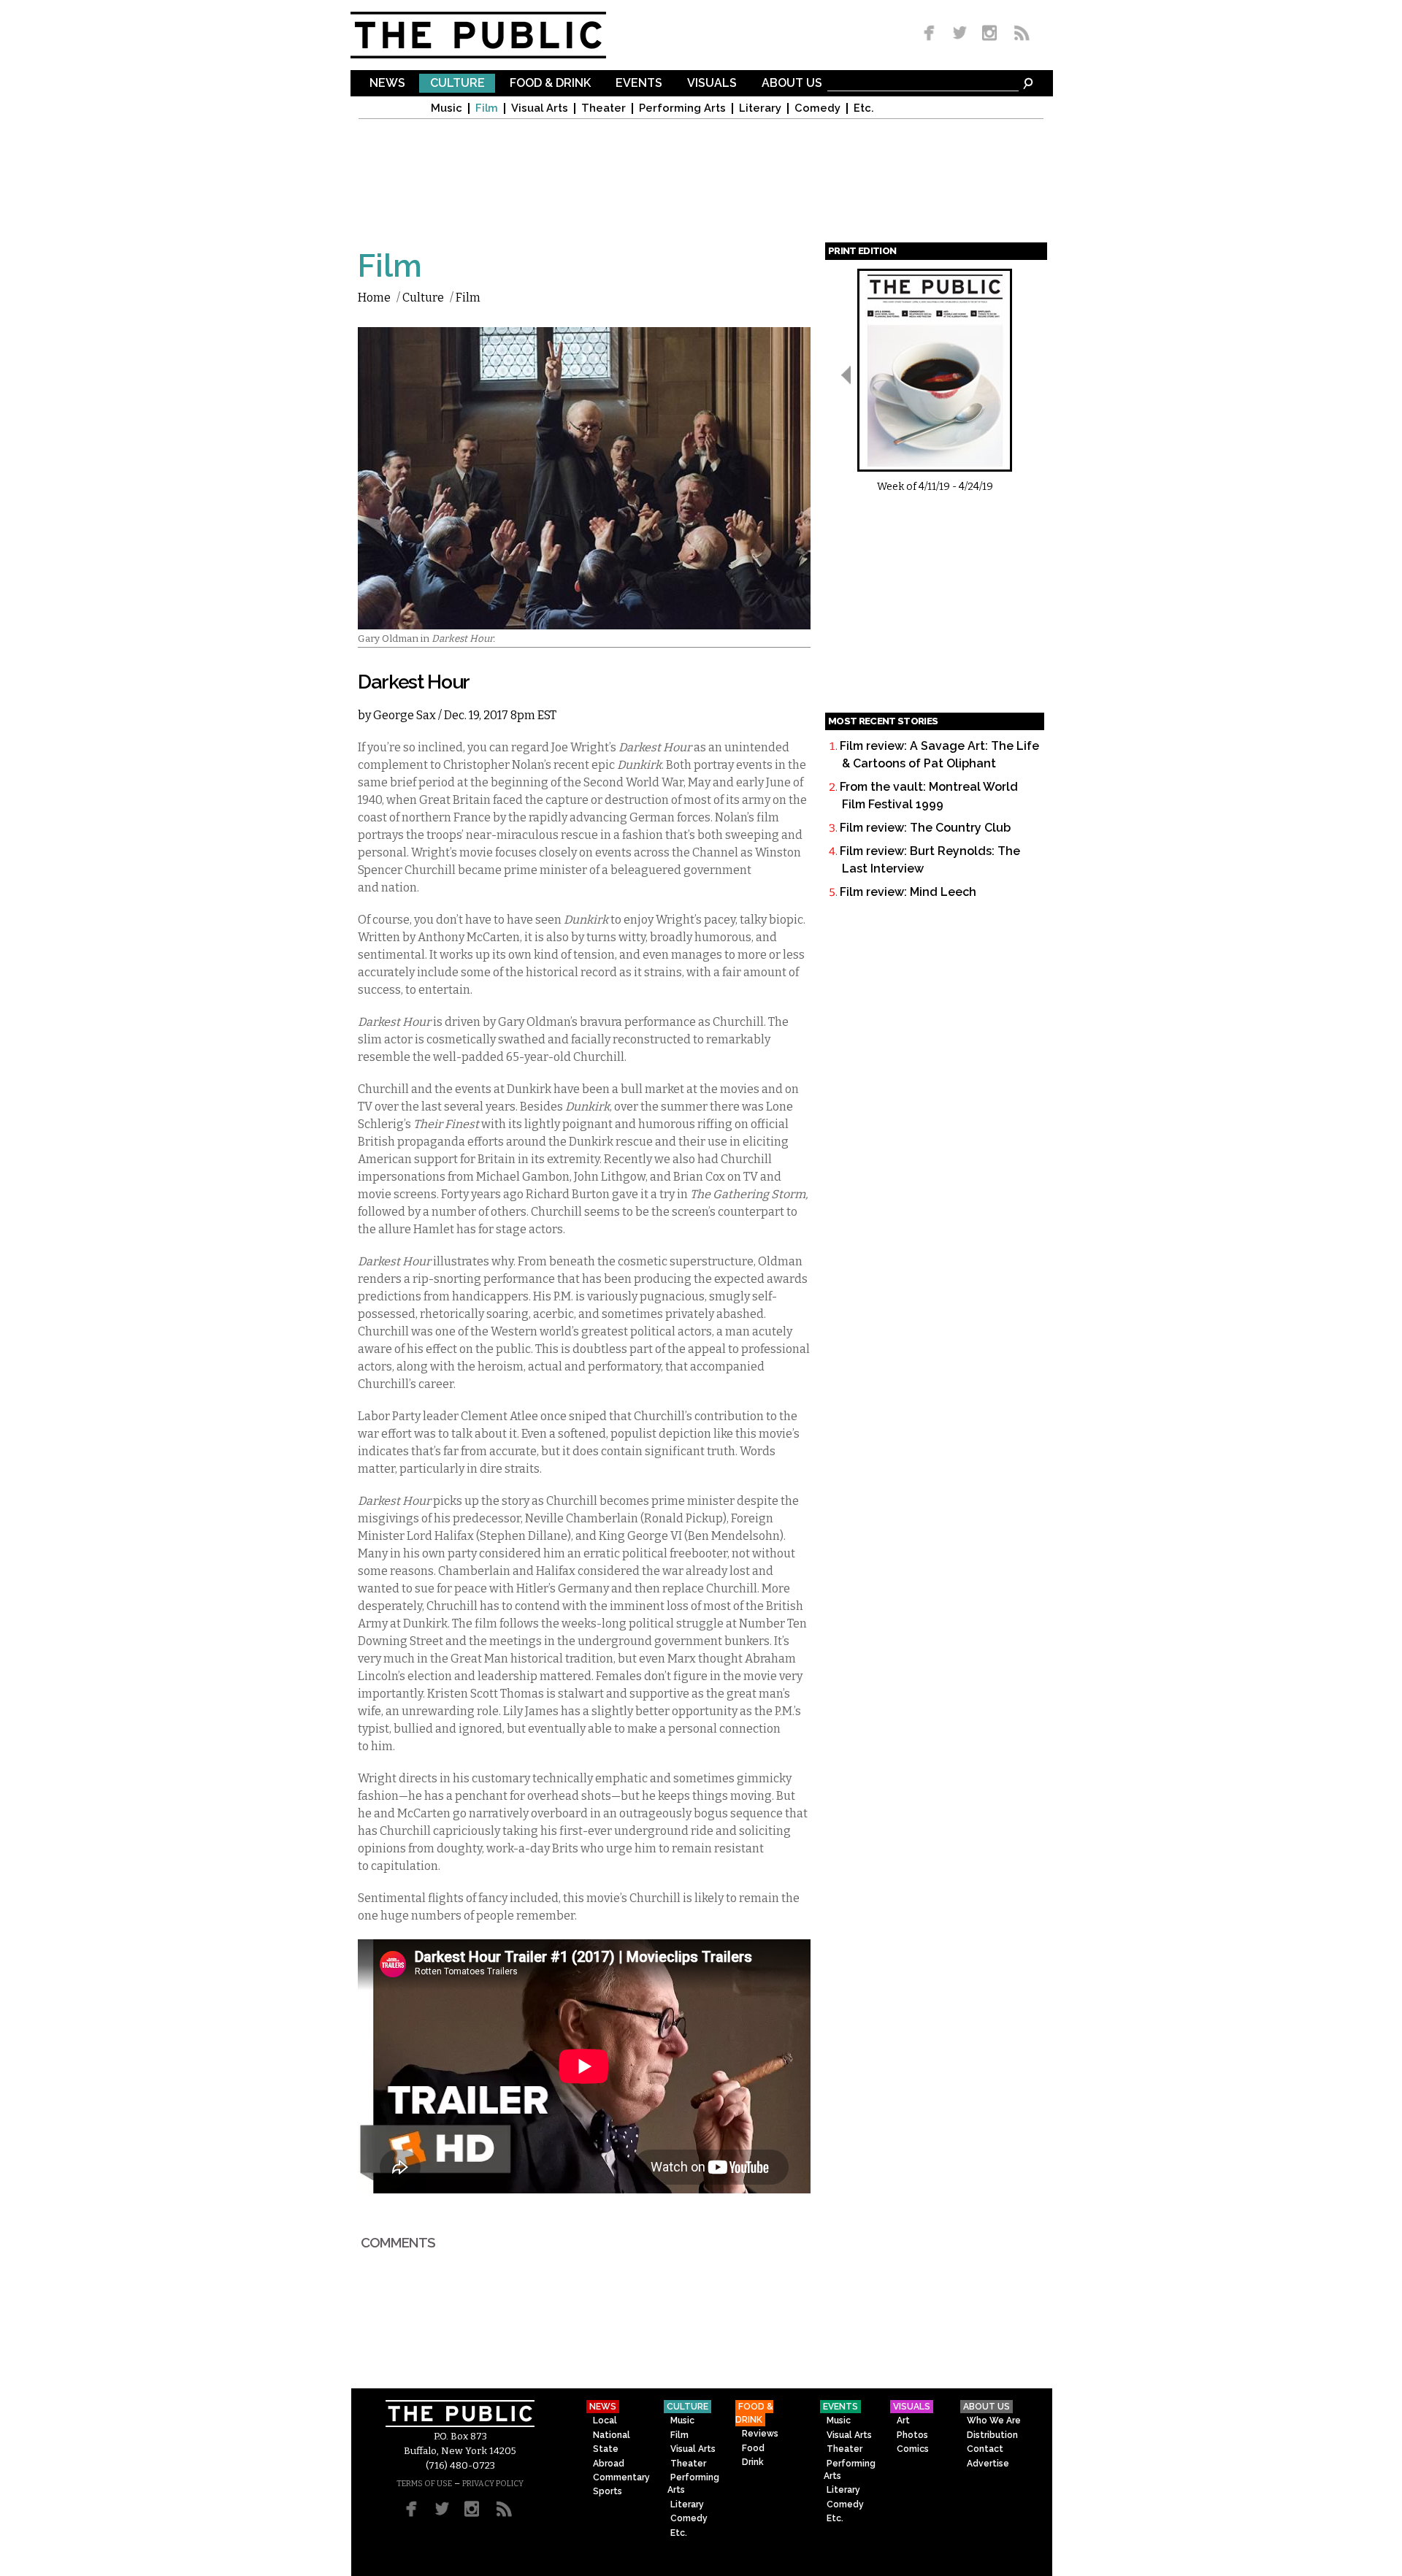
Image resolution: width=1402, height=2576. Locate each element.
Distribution (992, 2435)
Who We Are (994, 2420)
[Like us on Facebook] (932, 34)
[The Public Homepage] (497, 35)
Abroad (609, 2464)
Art (903, 2420)
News (387, 84)
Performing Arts (682, 108)
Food (753, 2448)
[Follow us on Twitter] (960, 34)
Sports (608, 2491)
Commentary (621, 2477)
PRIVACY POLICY (493, 2484)
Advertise (988, 2464)
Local (605, 2420)
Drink (753, 2462)
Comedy (817, 108)
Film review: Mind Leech (908, 892)
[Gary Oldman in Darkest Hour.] (584, 620)
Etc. (864, 108)
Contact (985, 2449)
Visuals (712, 84)
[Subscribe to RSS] (1018, 34)
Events (639, 84)
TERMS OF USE (424, 2484)
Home (374, 298)
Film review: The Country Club (925, 828)
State (606, 2449)
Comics (913, 2449)
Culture (457, 84)
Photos (912, 2435)
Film (487, 108)
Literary (760, 108)
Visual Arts (540, 108)
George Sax (405, 715)
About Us (792, 84)
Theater (604, 108)
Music (447, 108)
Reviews (760, 2434)
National (612, 2435)
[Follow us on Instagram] (989, 34)
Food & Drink (550, 84)
